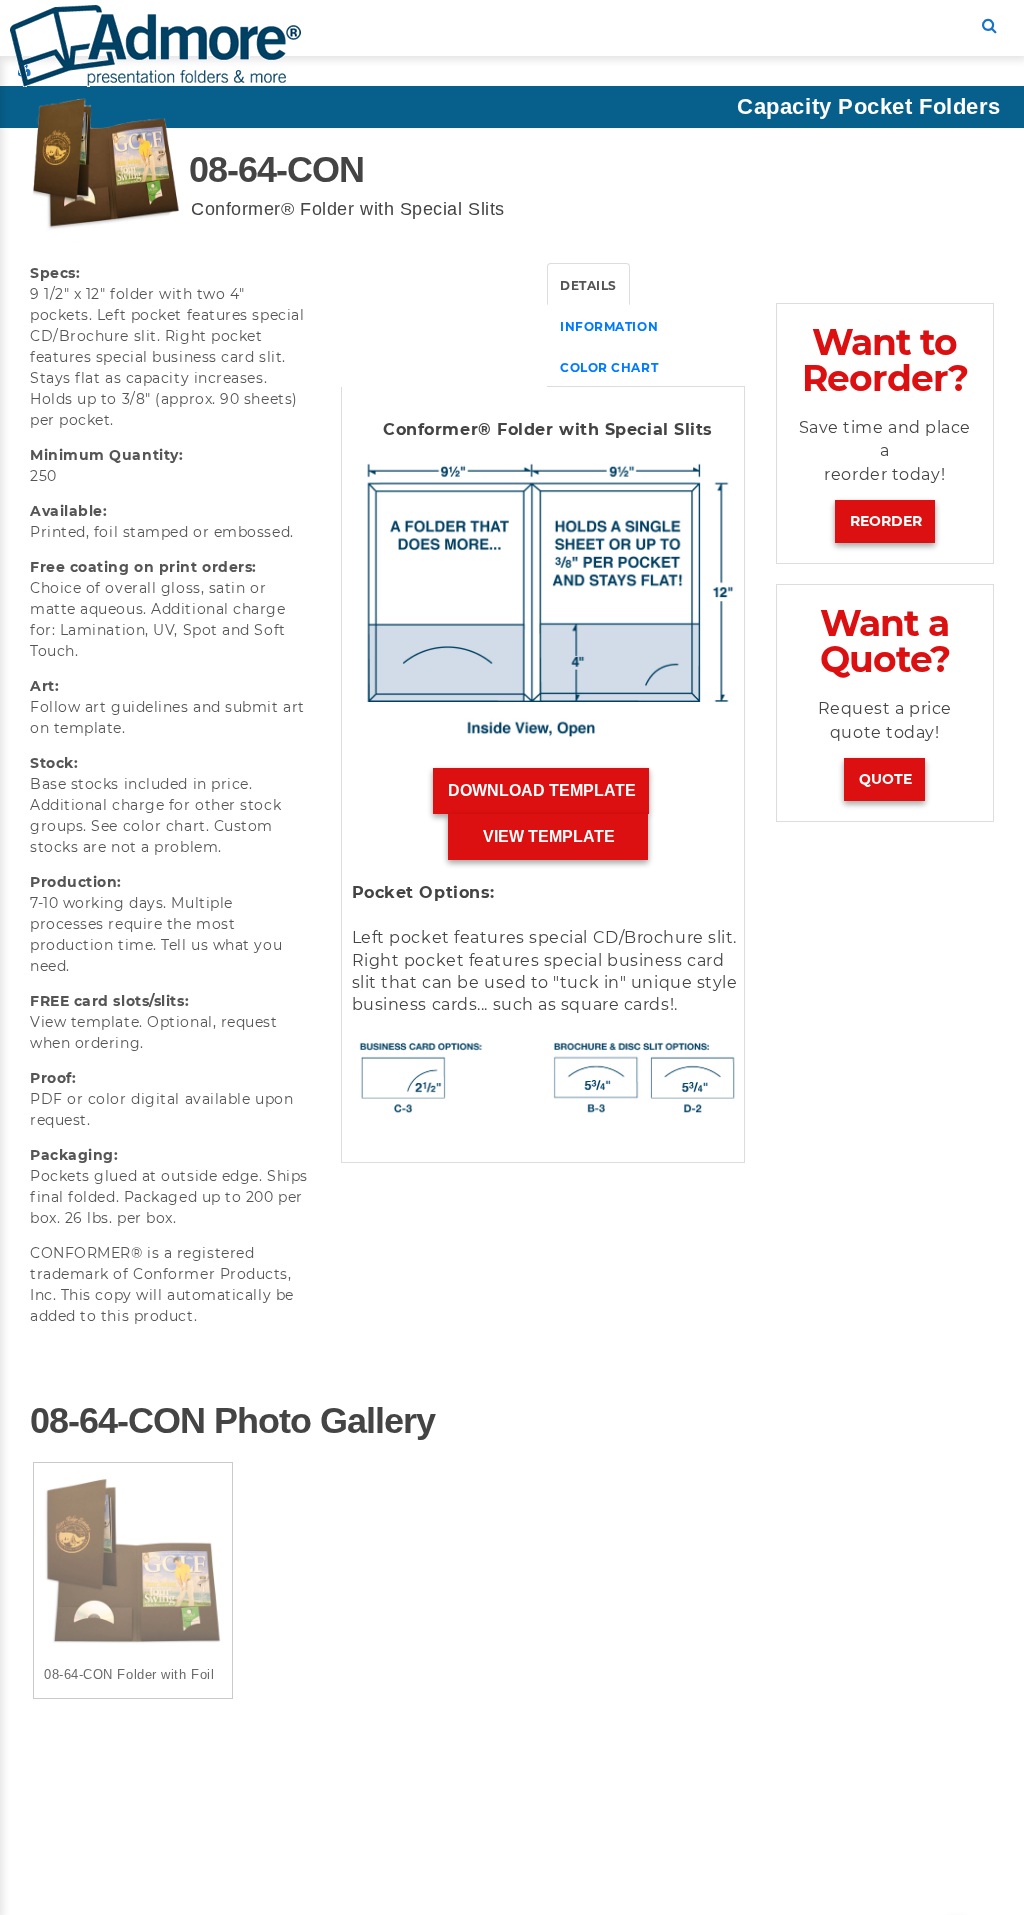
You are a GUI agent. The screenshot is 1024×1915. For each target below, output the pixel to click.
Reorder (886, 521)
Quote (885, 779)
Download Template (542, 790)
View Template (549, 836)
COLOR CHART (609, 367)
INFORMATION (609, 326)
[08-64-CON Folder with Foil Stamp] (133, 1562)
